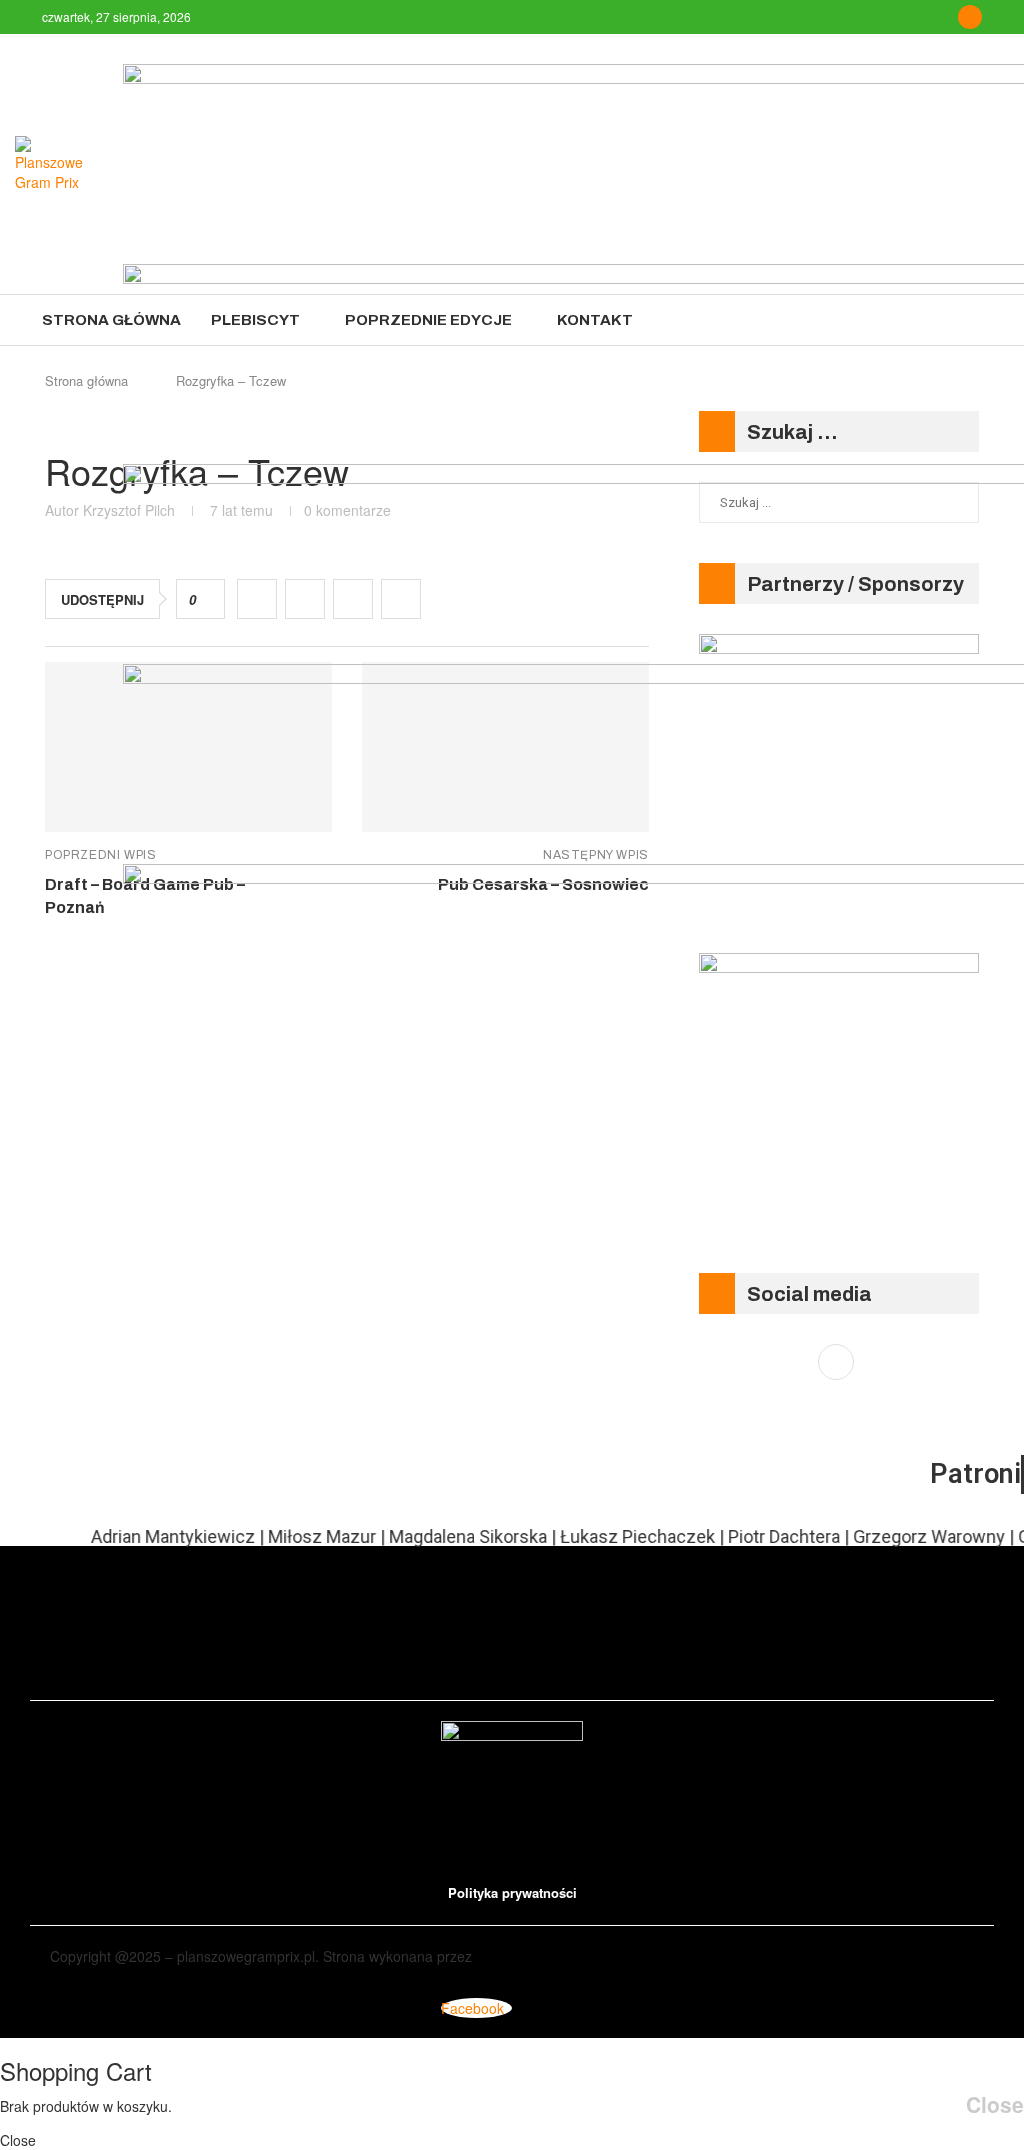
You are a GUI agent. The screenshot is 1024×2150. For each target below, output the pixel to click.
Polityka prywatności (512, 1892)
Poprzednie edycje (428, 320)
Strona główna (111, 320)
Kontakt (595, 320)
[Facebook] (970, 17)
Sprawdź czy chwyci (113, 1977)
